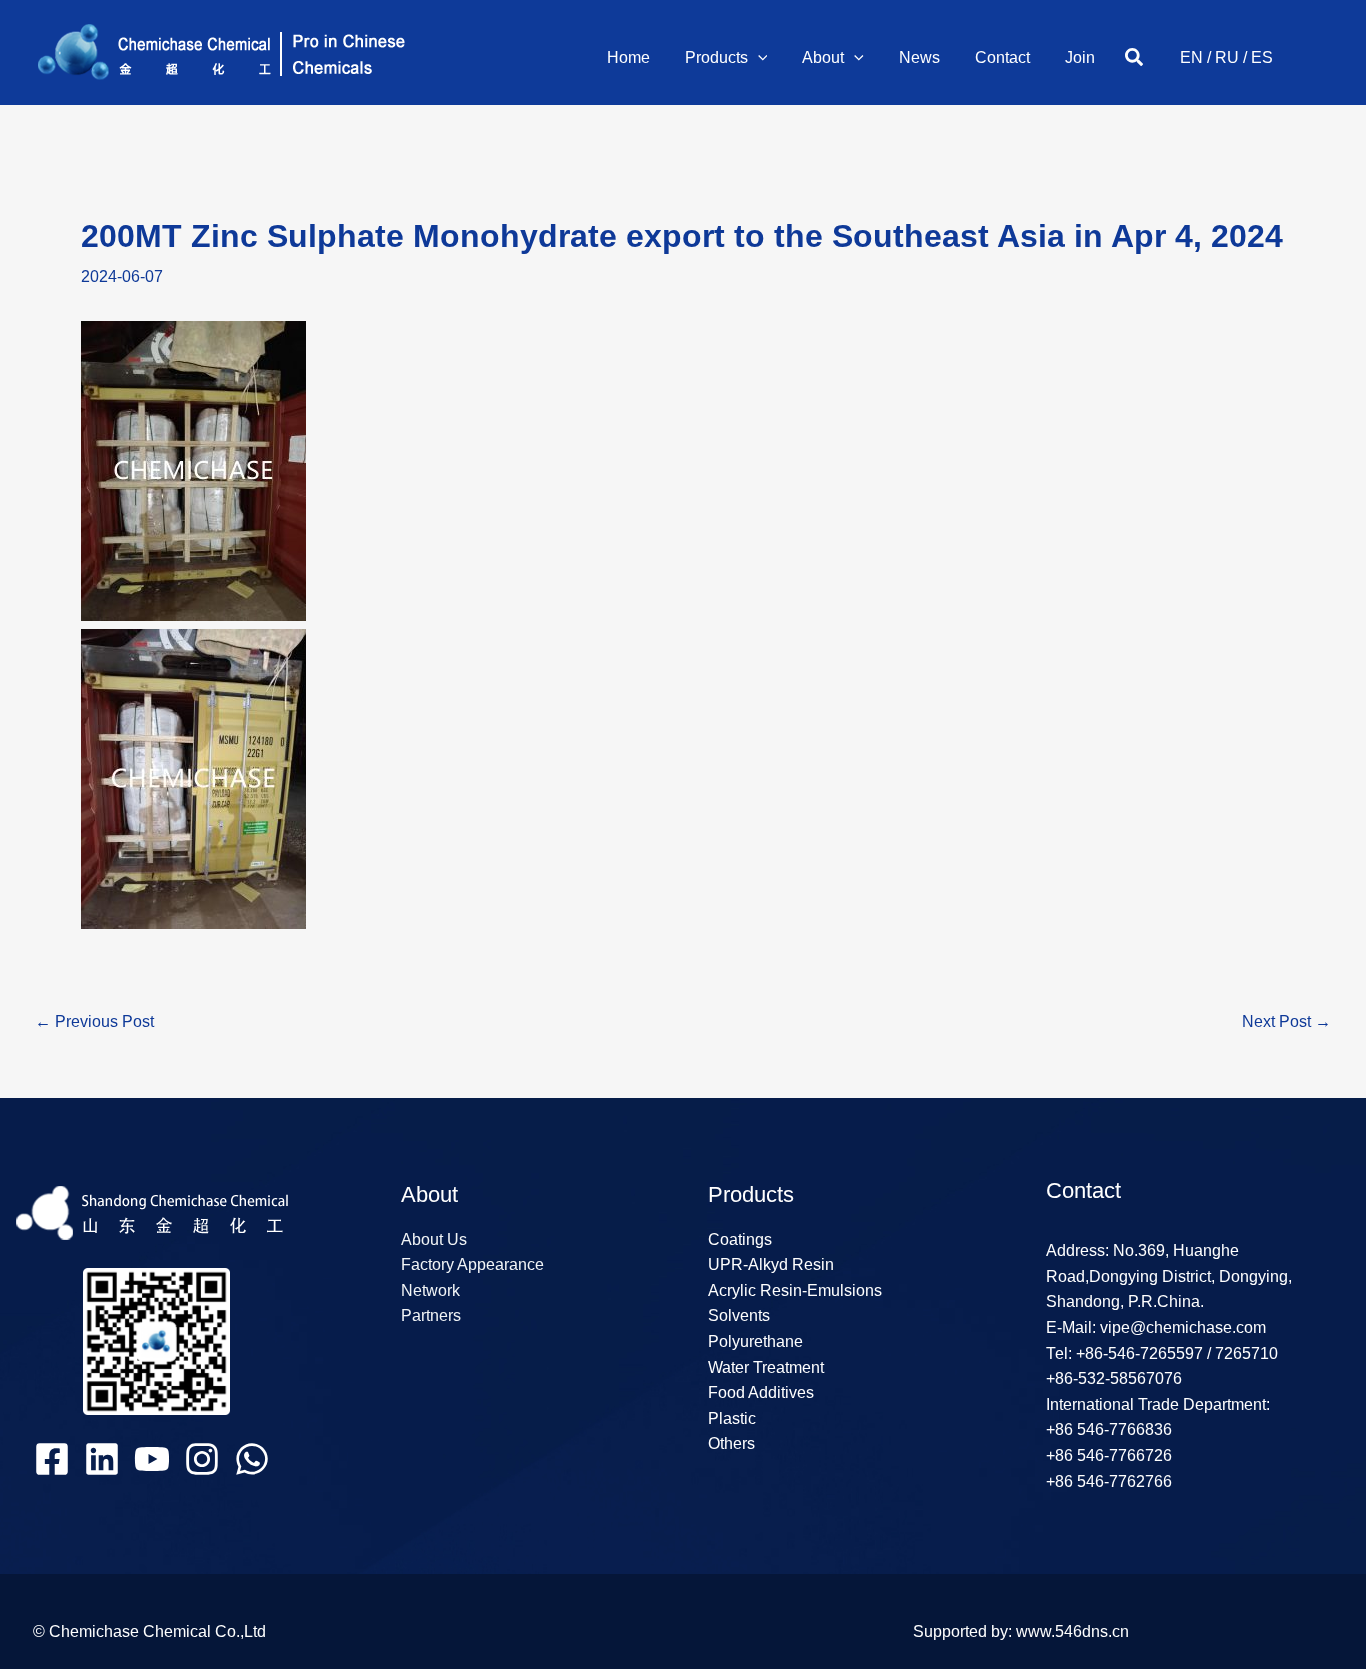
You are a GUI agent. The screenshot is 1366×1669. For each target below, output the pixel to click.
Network (430, 1290)
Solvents (739, 1315)
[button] (758, 58)
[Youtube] (152, 1459)
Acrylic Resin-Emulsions (795, 1290)
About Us (434, 1239)
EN (1191, 57)
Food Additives (761, 1392)
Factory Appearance (472, 1264)
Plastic (732, 1418)
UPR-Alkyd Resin (771, 1264)
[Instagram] (202, 1459)
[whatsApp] (252, 1459)
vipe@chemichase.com (1181, 1327)
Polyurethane (755, 1341)
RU (1227, 57)
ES (1262, 57)
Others (731, 1443)
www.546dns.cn (1072, 1631)
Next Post (1286, 1022)
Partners (431, 1315)
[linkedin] (102, 1459)
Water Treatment (766, 1367)
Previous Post (94, 1022)
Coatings (740, 1239)
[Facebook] (52, 1459)
